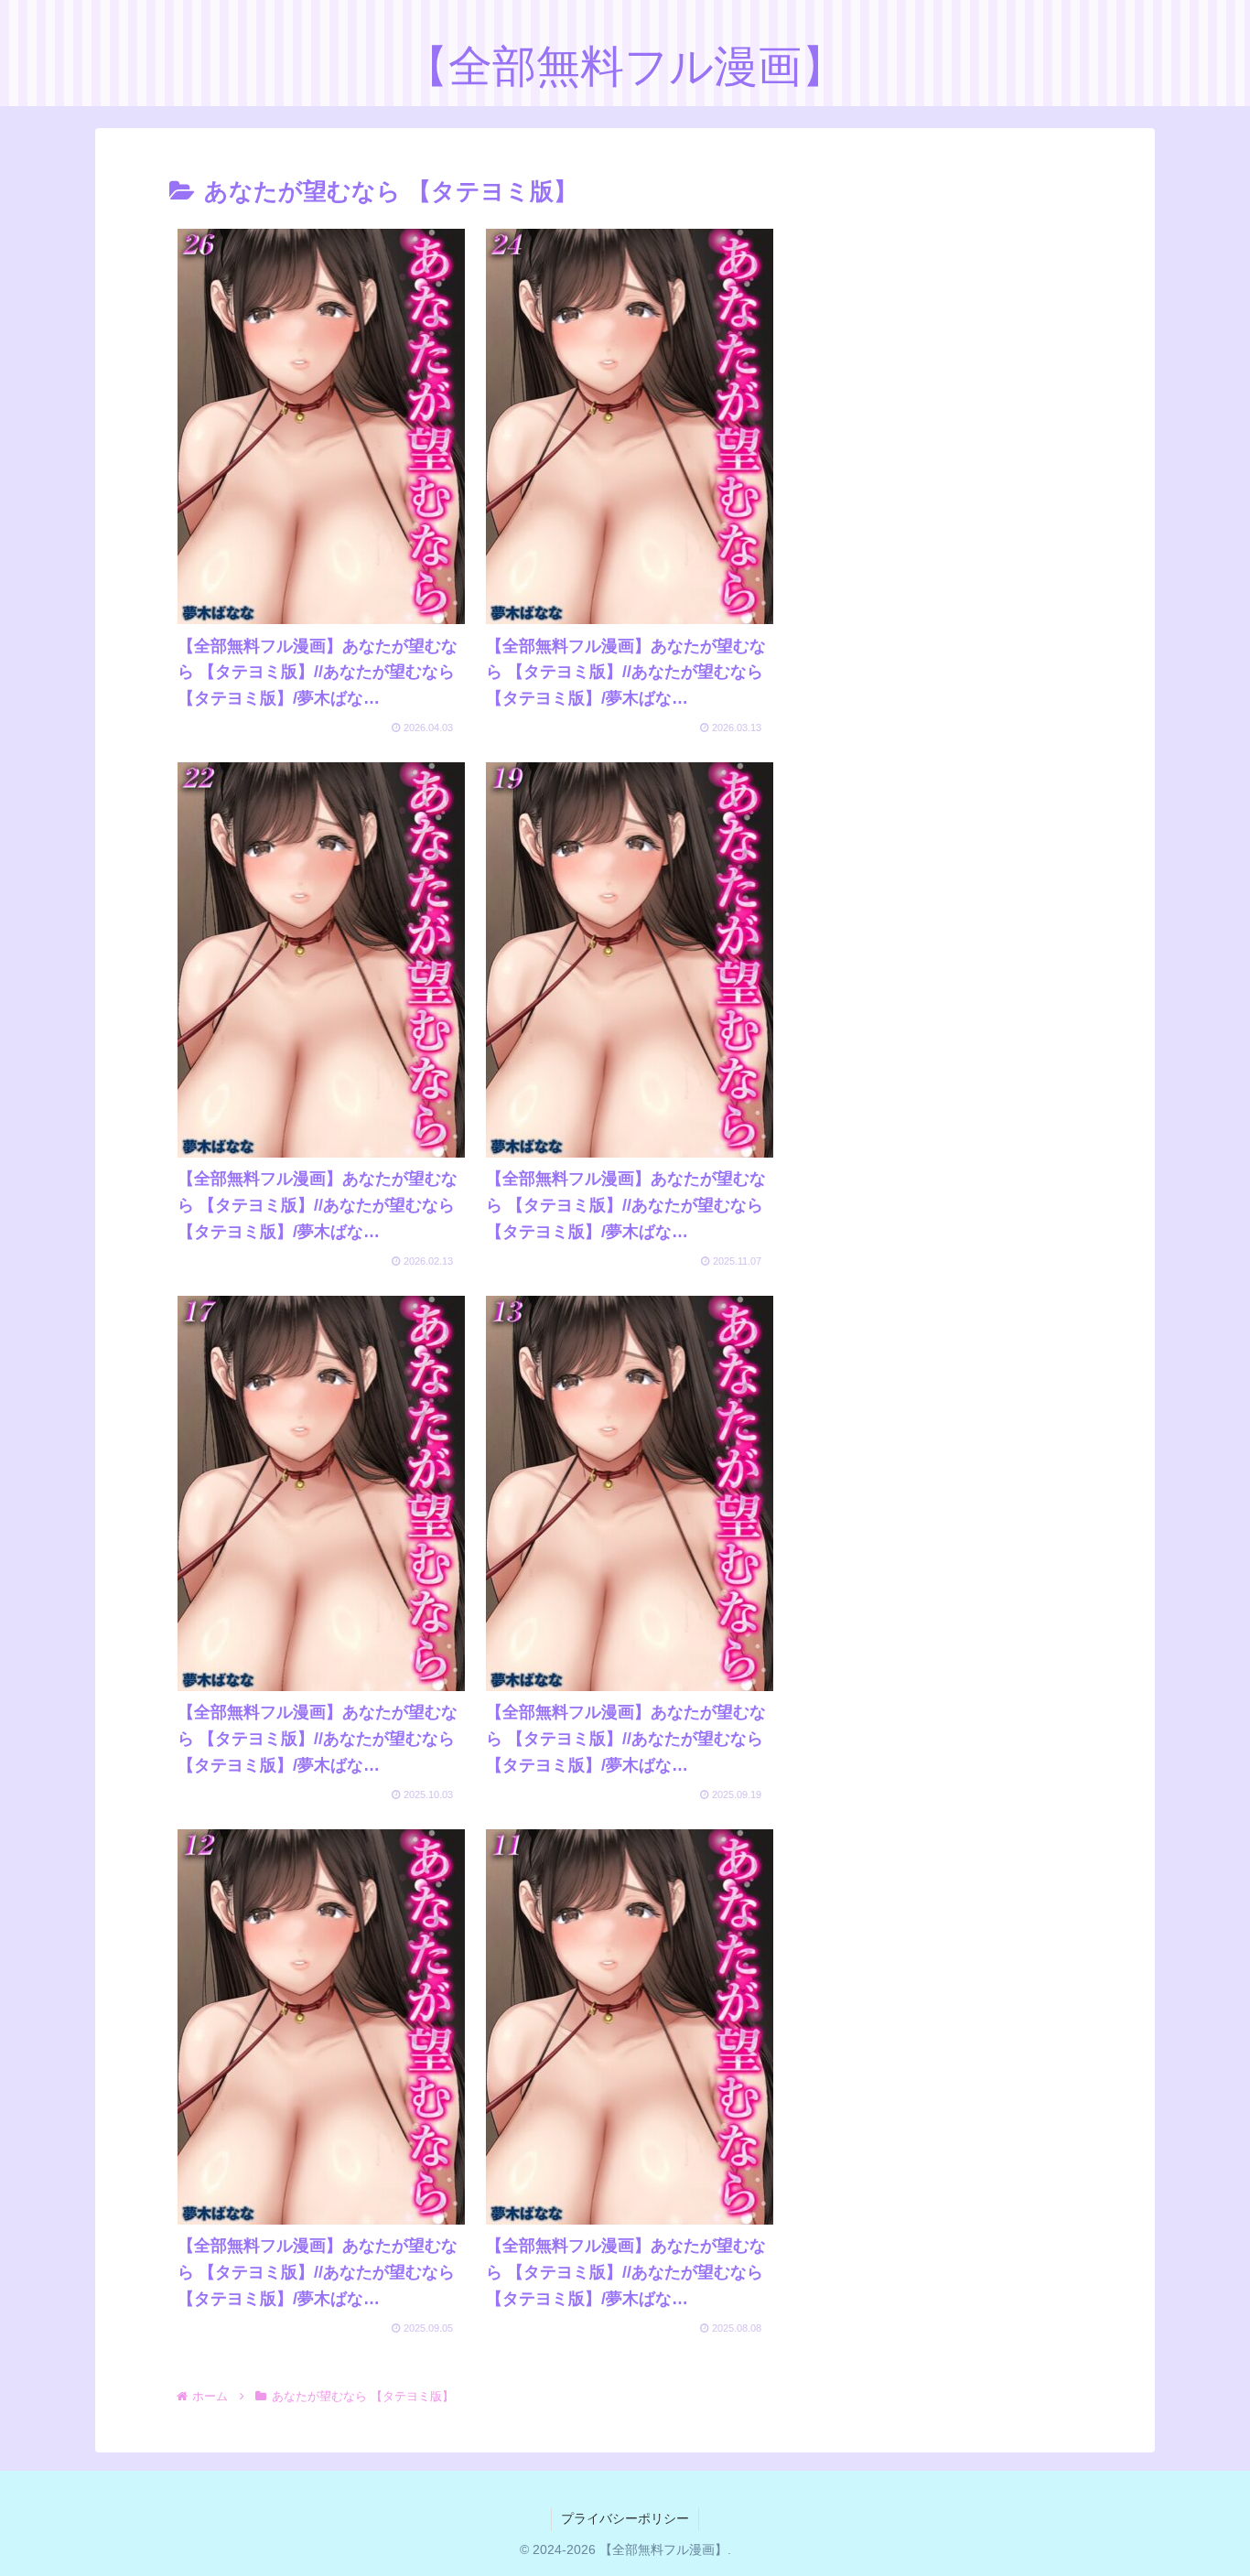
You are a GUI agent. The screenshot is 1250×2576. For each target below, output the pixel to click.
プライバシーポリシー (625, 2518)
